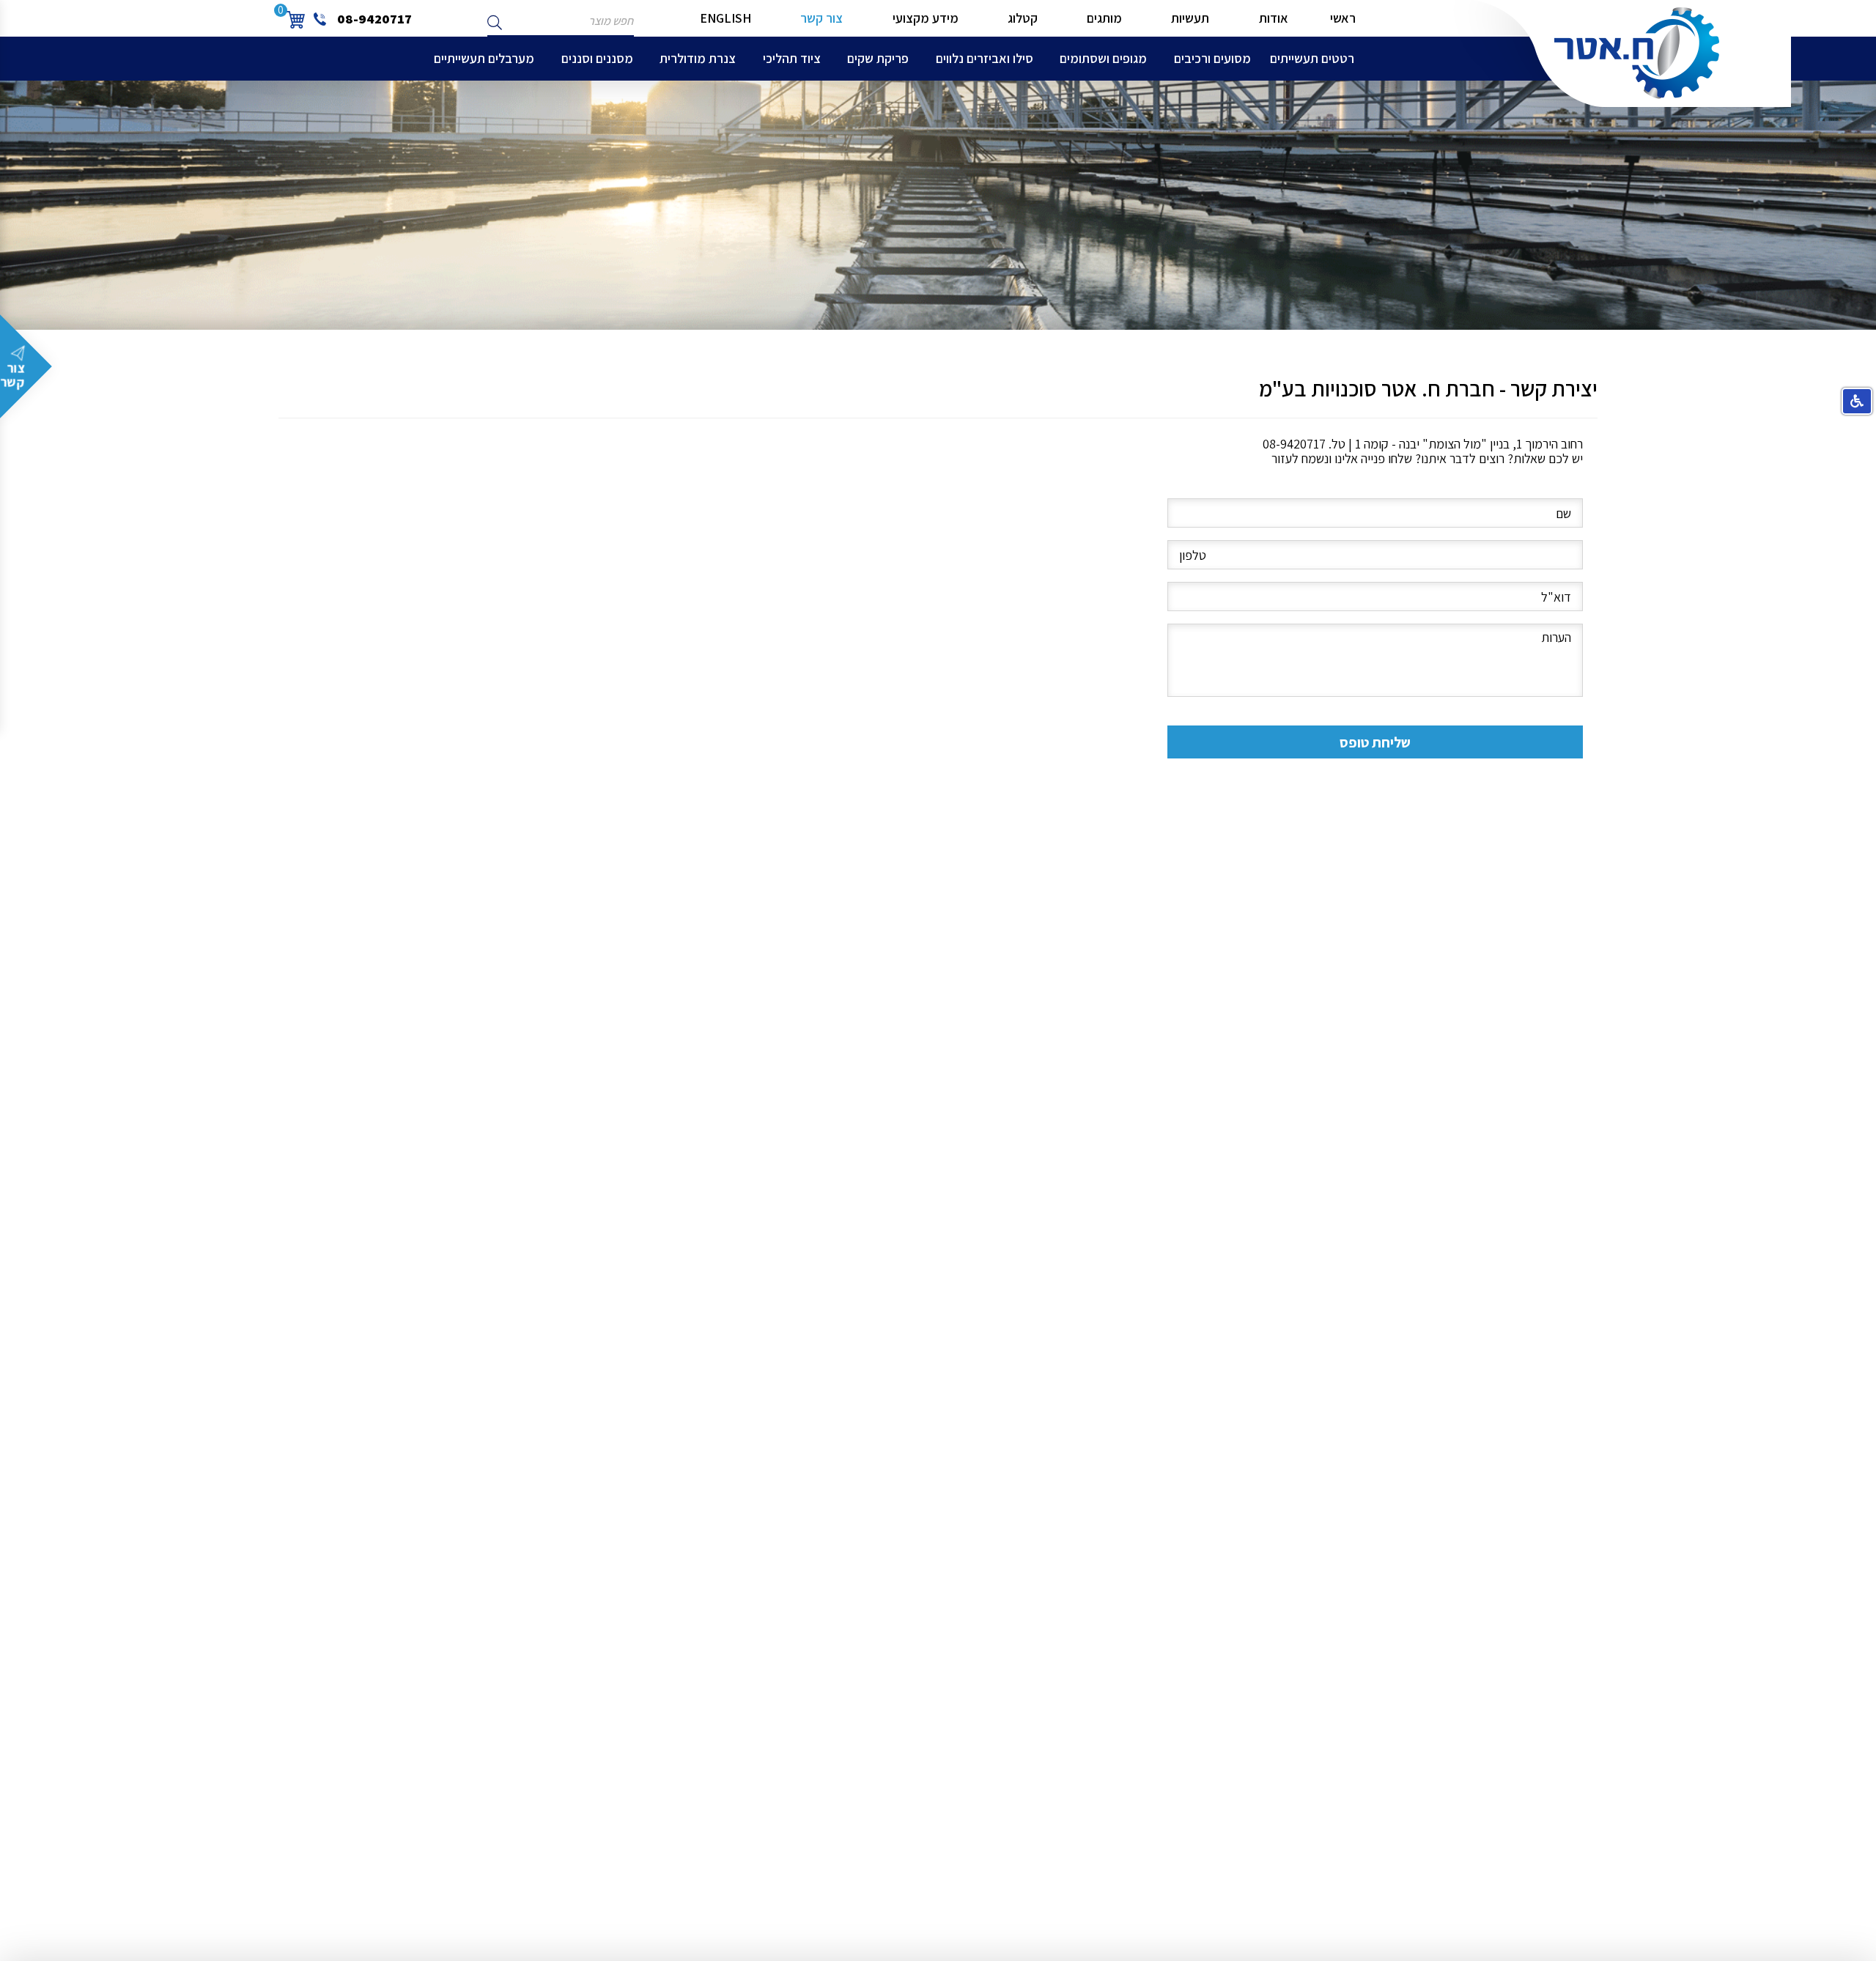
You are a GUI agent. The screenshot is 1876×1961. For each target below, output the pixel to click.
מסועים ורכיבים (1212, 58)
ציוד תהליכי (792, 58)
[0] (295, 18)
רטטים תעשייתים (1312, 58)
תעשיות (1190, 18)
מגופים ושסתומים (1103, 58)
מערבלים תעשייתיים (484, 58)
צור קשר (821, 18)
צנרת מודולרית (698, 58)
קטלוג (1023, 18)
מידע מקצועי (926, 18)
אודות (1274, 18)
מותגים (1104, 18)
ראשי (1343, 18)
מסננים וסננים (597, 58)
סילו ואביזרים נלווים (985, 58)
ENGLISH (725, 18)
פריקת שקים (878, 58)
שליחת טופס (1375, 742)
